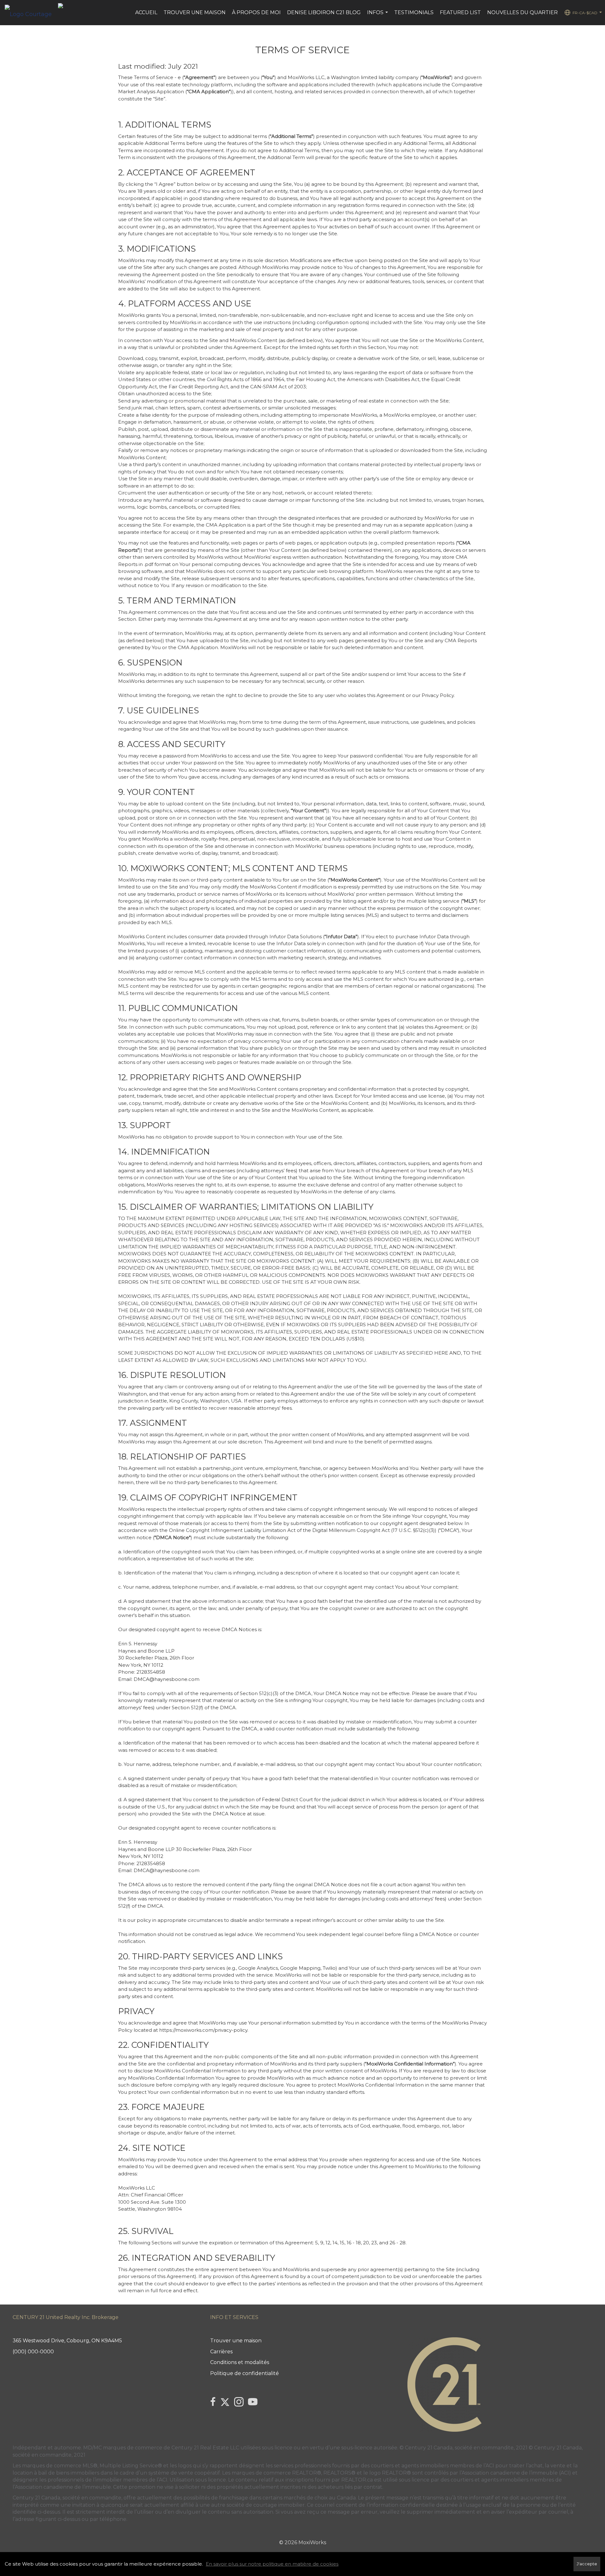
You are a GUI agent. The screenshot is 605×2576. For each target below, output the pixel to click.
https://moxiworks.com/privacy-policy (203, 2030)
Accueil (146, 12)
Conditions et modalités (240, 2362)
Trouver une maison (195, 12)
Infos (378, 16)
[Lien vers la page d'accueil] (31, 13)
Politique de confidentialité (245, 2373)
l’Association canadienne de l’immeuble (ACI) (515, 2473)
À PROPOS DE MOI (256, 12)
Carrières (221, 2352)
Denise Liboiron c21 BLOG (324, 12)
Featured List (460, 12)
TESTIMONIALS (414, 12)
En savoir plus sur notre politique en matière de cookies (272, 2564)
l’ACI (489, 2466)
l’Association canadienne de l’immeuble (62, 2487)
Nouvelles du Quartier (522, 12)
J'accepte (587, 2564)
